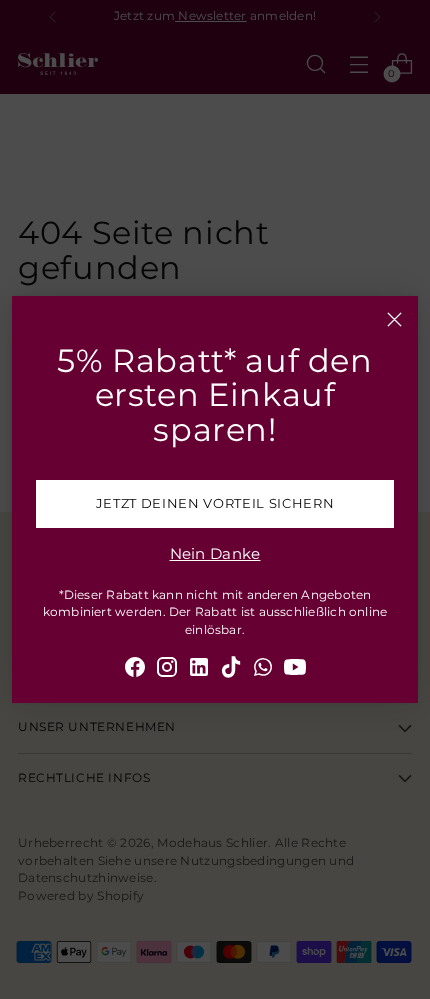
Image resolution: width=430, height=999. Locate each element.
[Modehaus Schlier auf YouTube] (295, 670)
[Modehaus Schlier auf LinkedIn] (199, 670)
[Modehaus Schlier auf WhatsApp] (263, 670)
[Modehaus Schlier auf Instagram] (167, 670)
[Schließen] (394, 319)
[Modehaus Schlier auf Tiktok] (231, 670)
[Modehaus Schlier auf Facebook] (135, 670)
